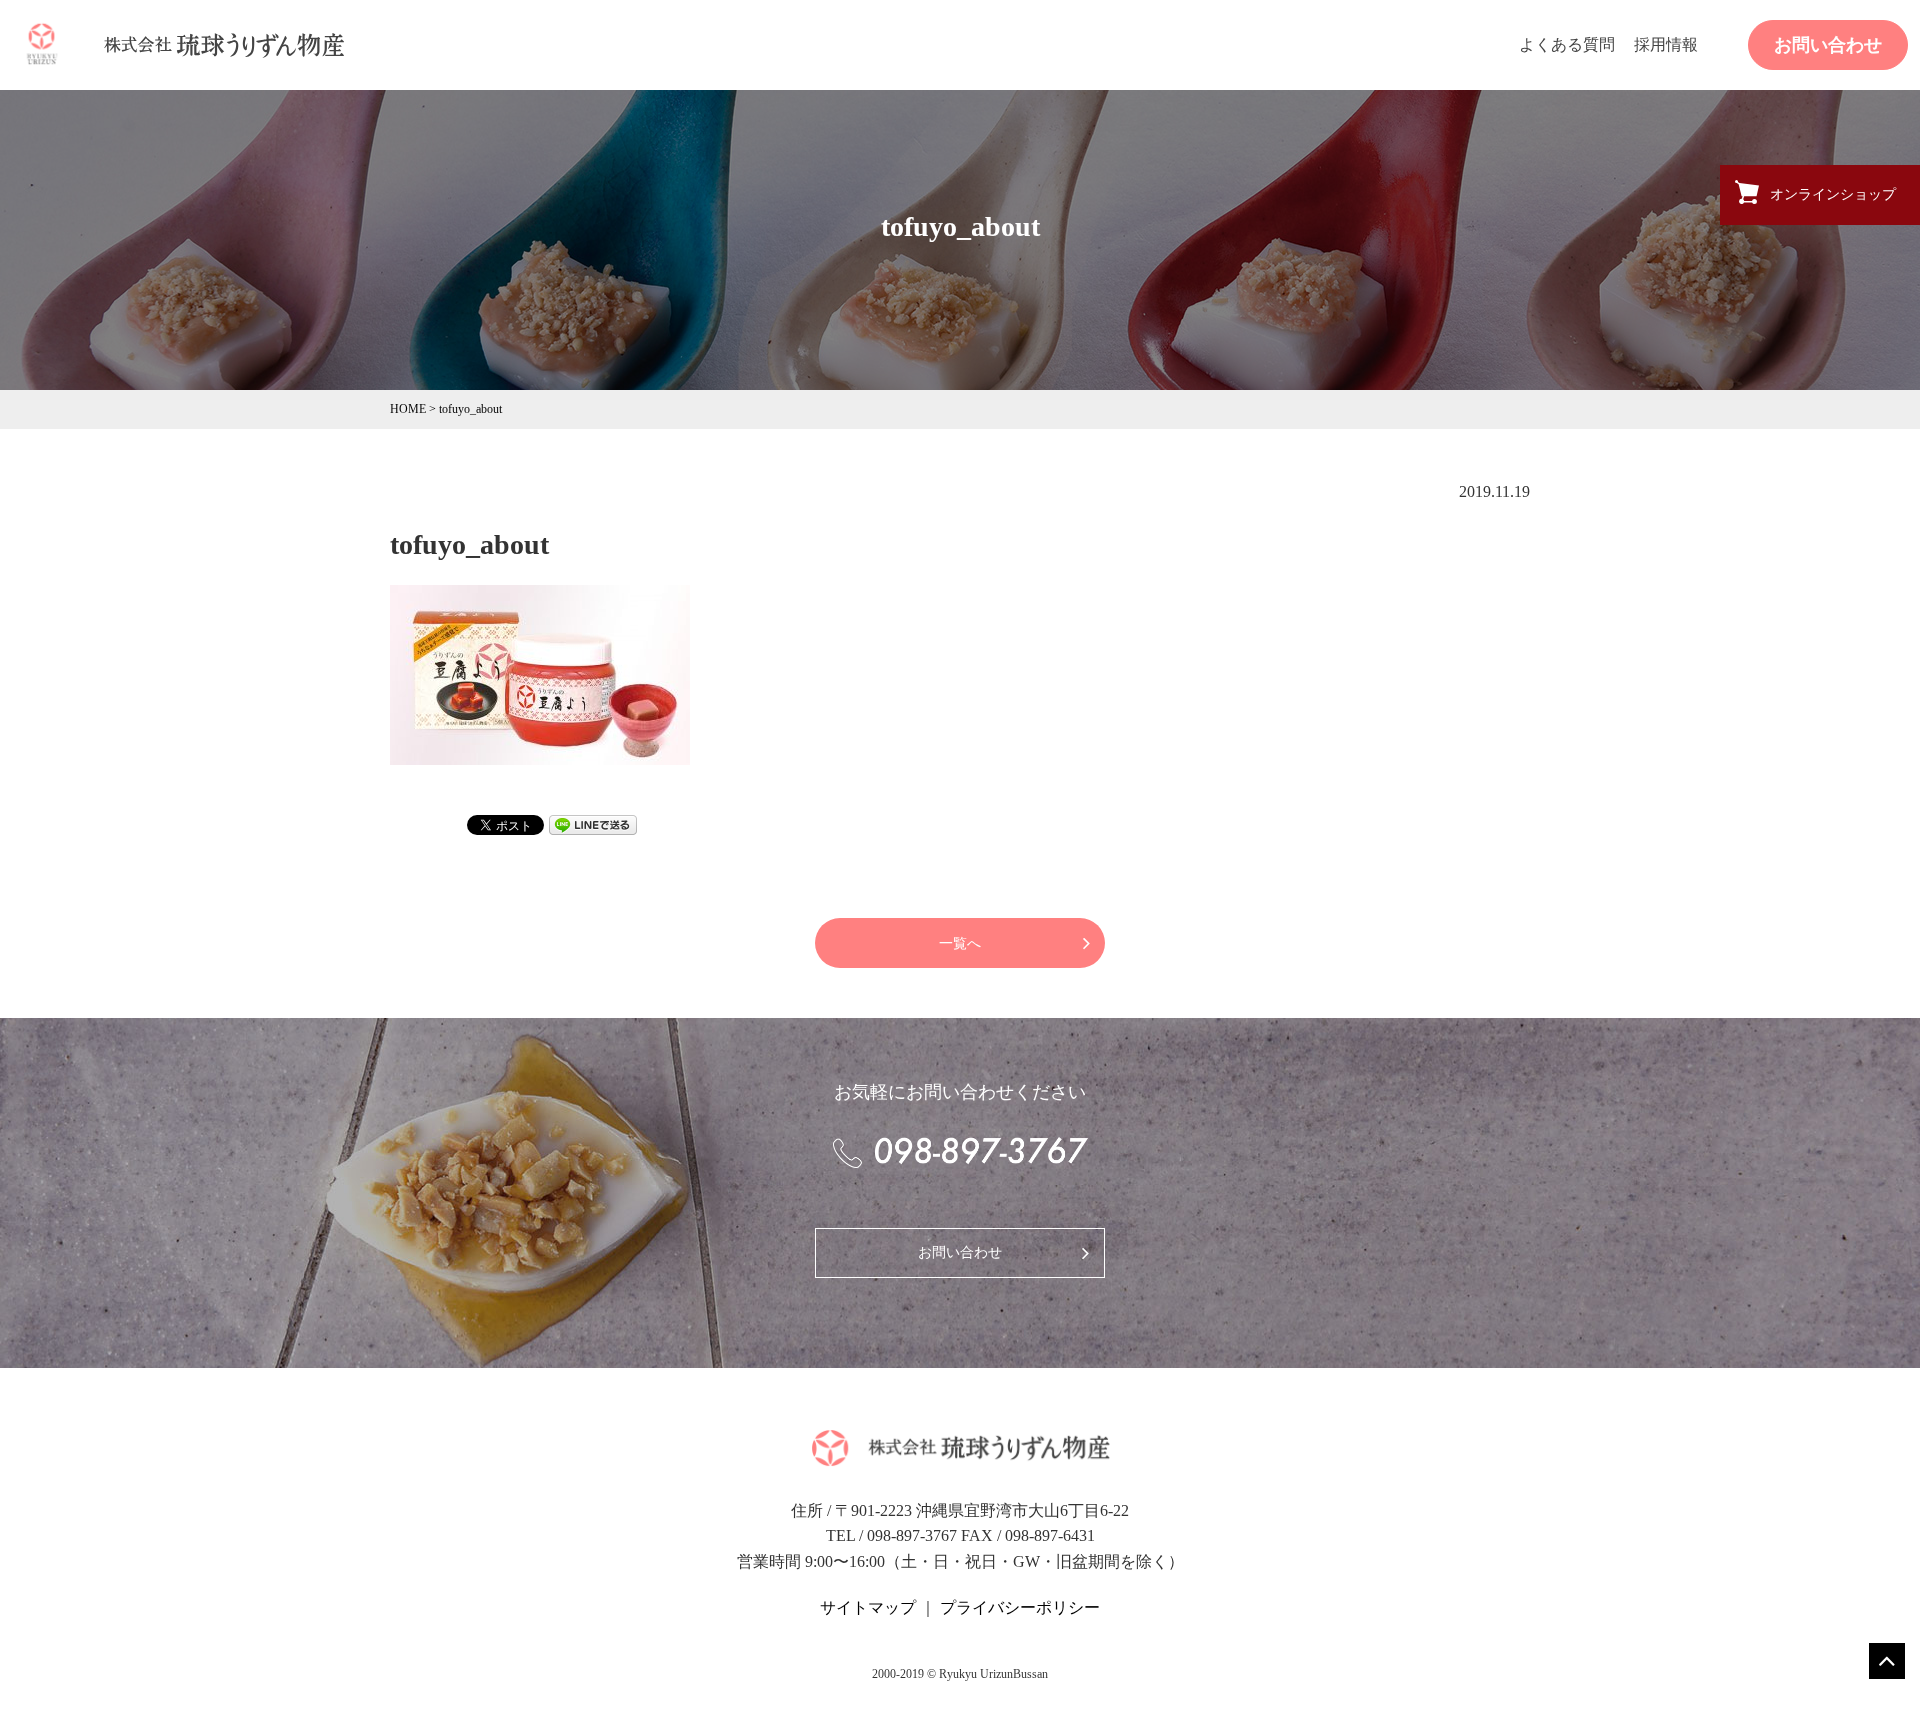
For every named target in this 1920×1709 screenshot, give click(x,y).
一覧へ (960, 943)
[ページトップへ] (1887, 1661)
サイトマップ (868, 1607)
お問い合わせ (1828, 45)
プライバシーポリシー (1020, 1607)
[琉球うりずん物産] (42, 43)
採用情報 (1666, 44)
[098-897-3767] (960, 1152)
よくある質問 (1567, 44)
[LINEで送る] (593, 822)
